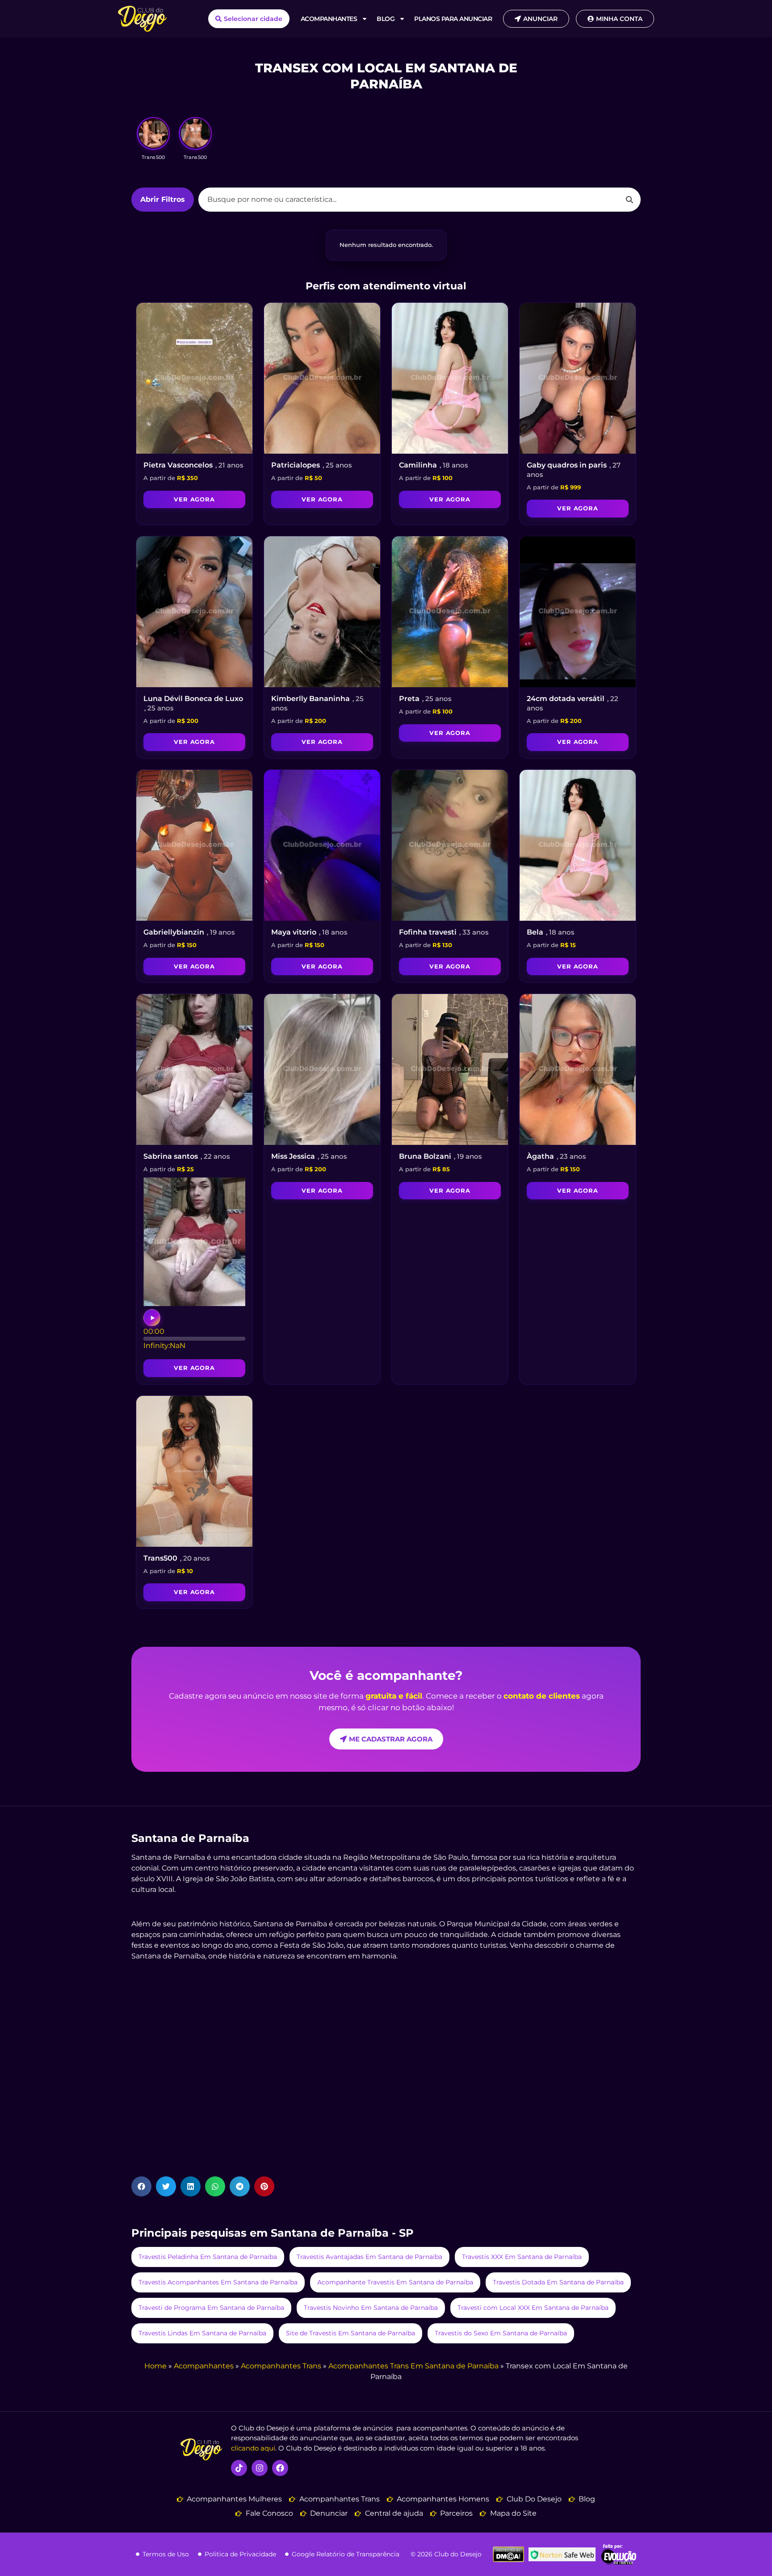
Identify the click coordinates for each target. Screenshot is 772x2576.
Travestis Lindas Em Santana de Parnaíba (202, 2333)
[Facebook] (280, 2468)
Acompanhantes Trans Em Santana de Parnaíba (413, 2366)
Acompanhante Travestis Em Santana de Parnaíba (395, 2282)
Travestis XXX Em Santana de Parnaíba (522, 2256)
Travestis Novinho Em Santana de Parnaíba (371, 2307)
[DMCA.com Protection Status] (508, 2560)
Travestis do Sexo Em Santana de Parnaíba (501, 2333)
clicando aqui (253, 2448)
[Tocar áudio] (152, 1318)
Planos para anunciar (453, 19)
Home (155, 2366)
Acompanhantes (329, 19)
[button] (141, 2186)
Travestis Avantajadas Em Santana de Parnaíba (369, 2256)
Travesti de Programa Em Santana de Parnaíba (211, 2307)
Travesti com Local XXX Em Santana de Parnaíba (533, 2307)
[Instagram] (260, 2468)
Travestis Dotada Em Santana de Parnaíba (558, 2282)
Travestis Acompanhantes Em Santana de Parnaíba (218, 2282)
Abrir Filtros (163, 199)
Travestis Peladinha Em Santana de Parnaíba (208, 2256)
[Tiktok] (239, 2468)
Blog (386, 19)
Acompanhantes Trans (281, 2366)
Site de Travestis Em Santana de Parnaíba (350, 2333)
